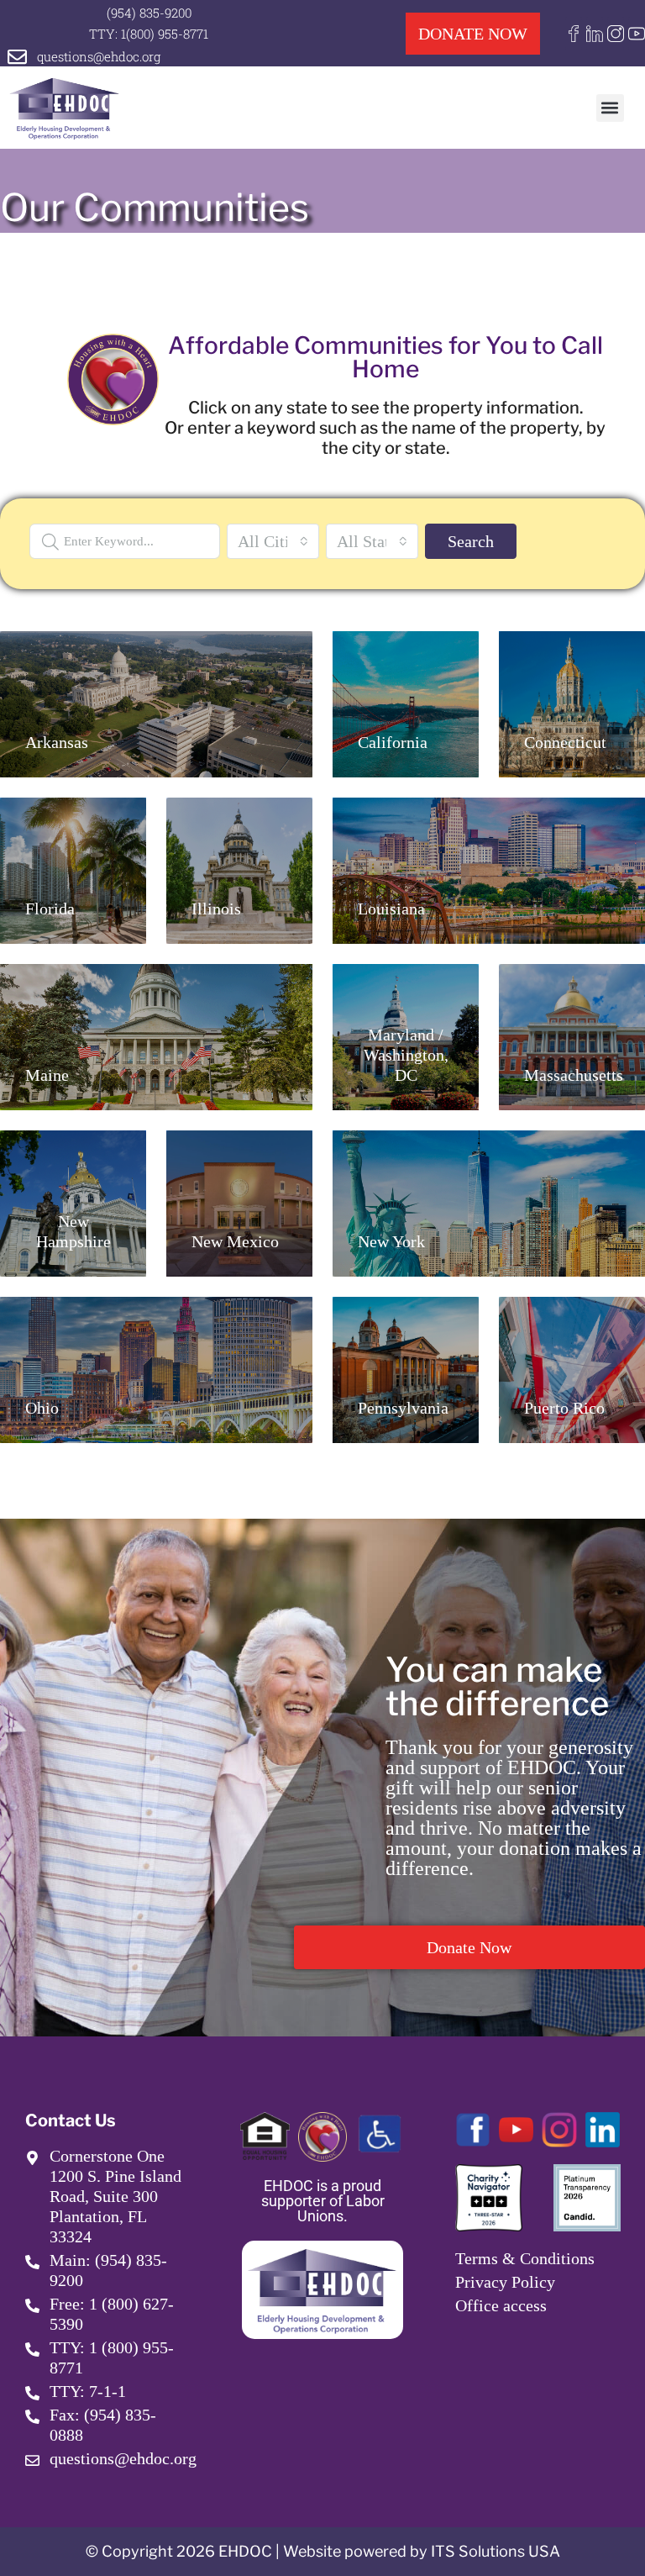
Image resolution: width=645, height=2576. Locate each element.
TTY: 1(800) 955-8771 (149, 34)
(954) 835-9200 (149, 13)
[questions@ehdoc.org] (17, 57)
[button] (610, 108)
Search (471, 541)
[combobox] (273, 541)
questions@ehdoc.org (99, 56)
